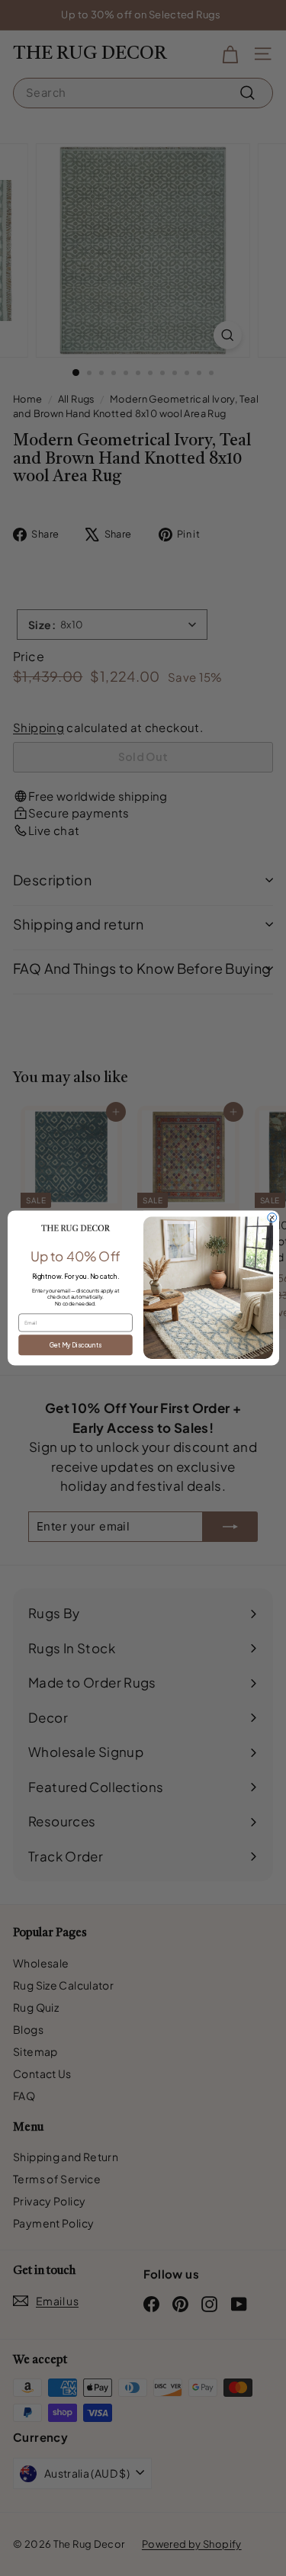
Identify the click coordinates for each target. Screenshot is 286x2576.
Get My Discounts (75, 1344)
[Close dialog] (272, 1218)
